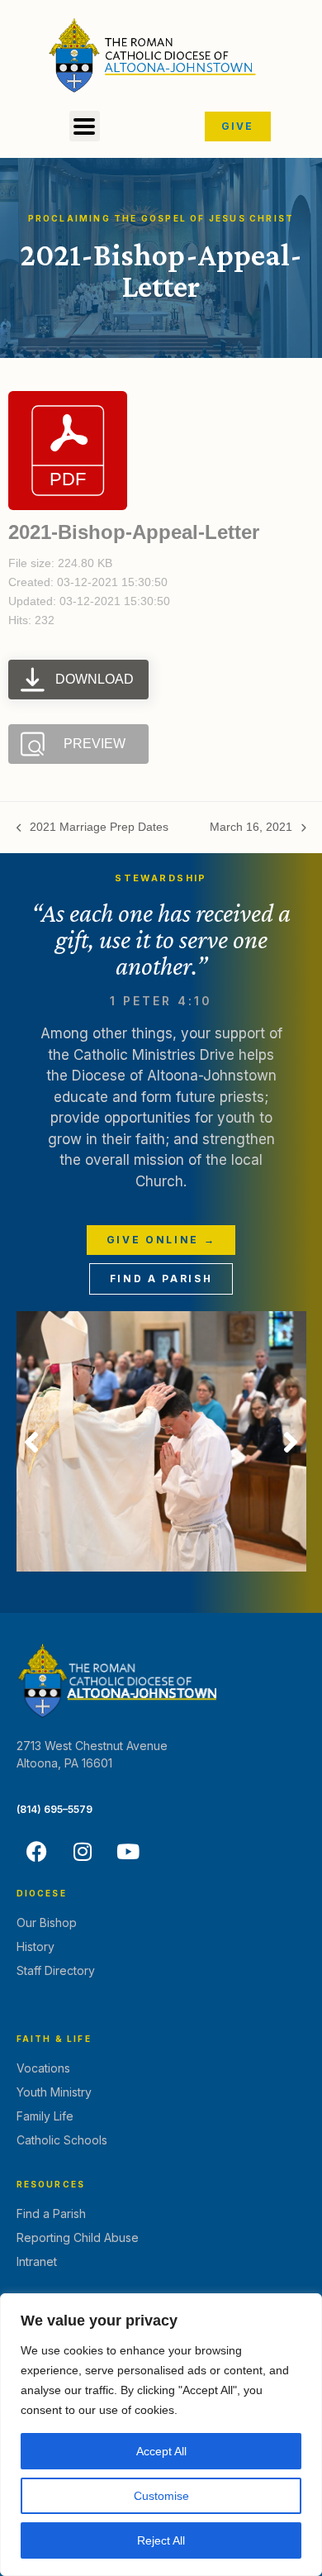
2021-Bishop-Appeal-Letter (134, 532)
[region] (161, 2435)
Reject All (161, 2540)
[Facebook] (37, 1852)
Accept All (161, 2451)
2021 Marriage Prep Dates (93, 826)
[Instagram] (83, 1852)
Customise (161, 2496)
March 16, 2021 (251, 826)
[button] (85, 126)
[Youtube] (128, 1852)
